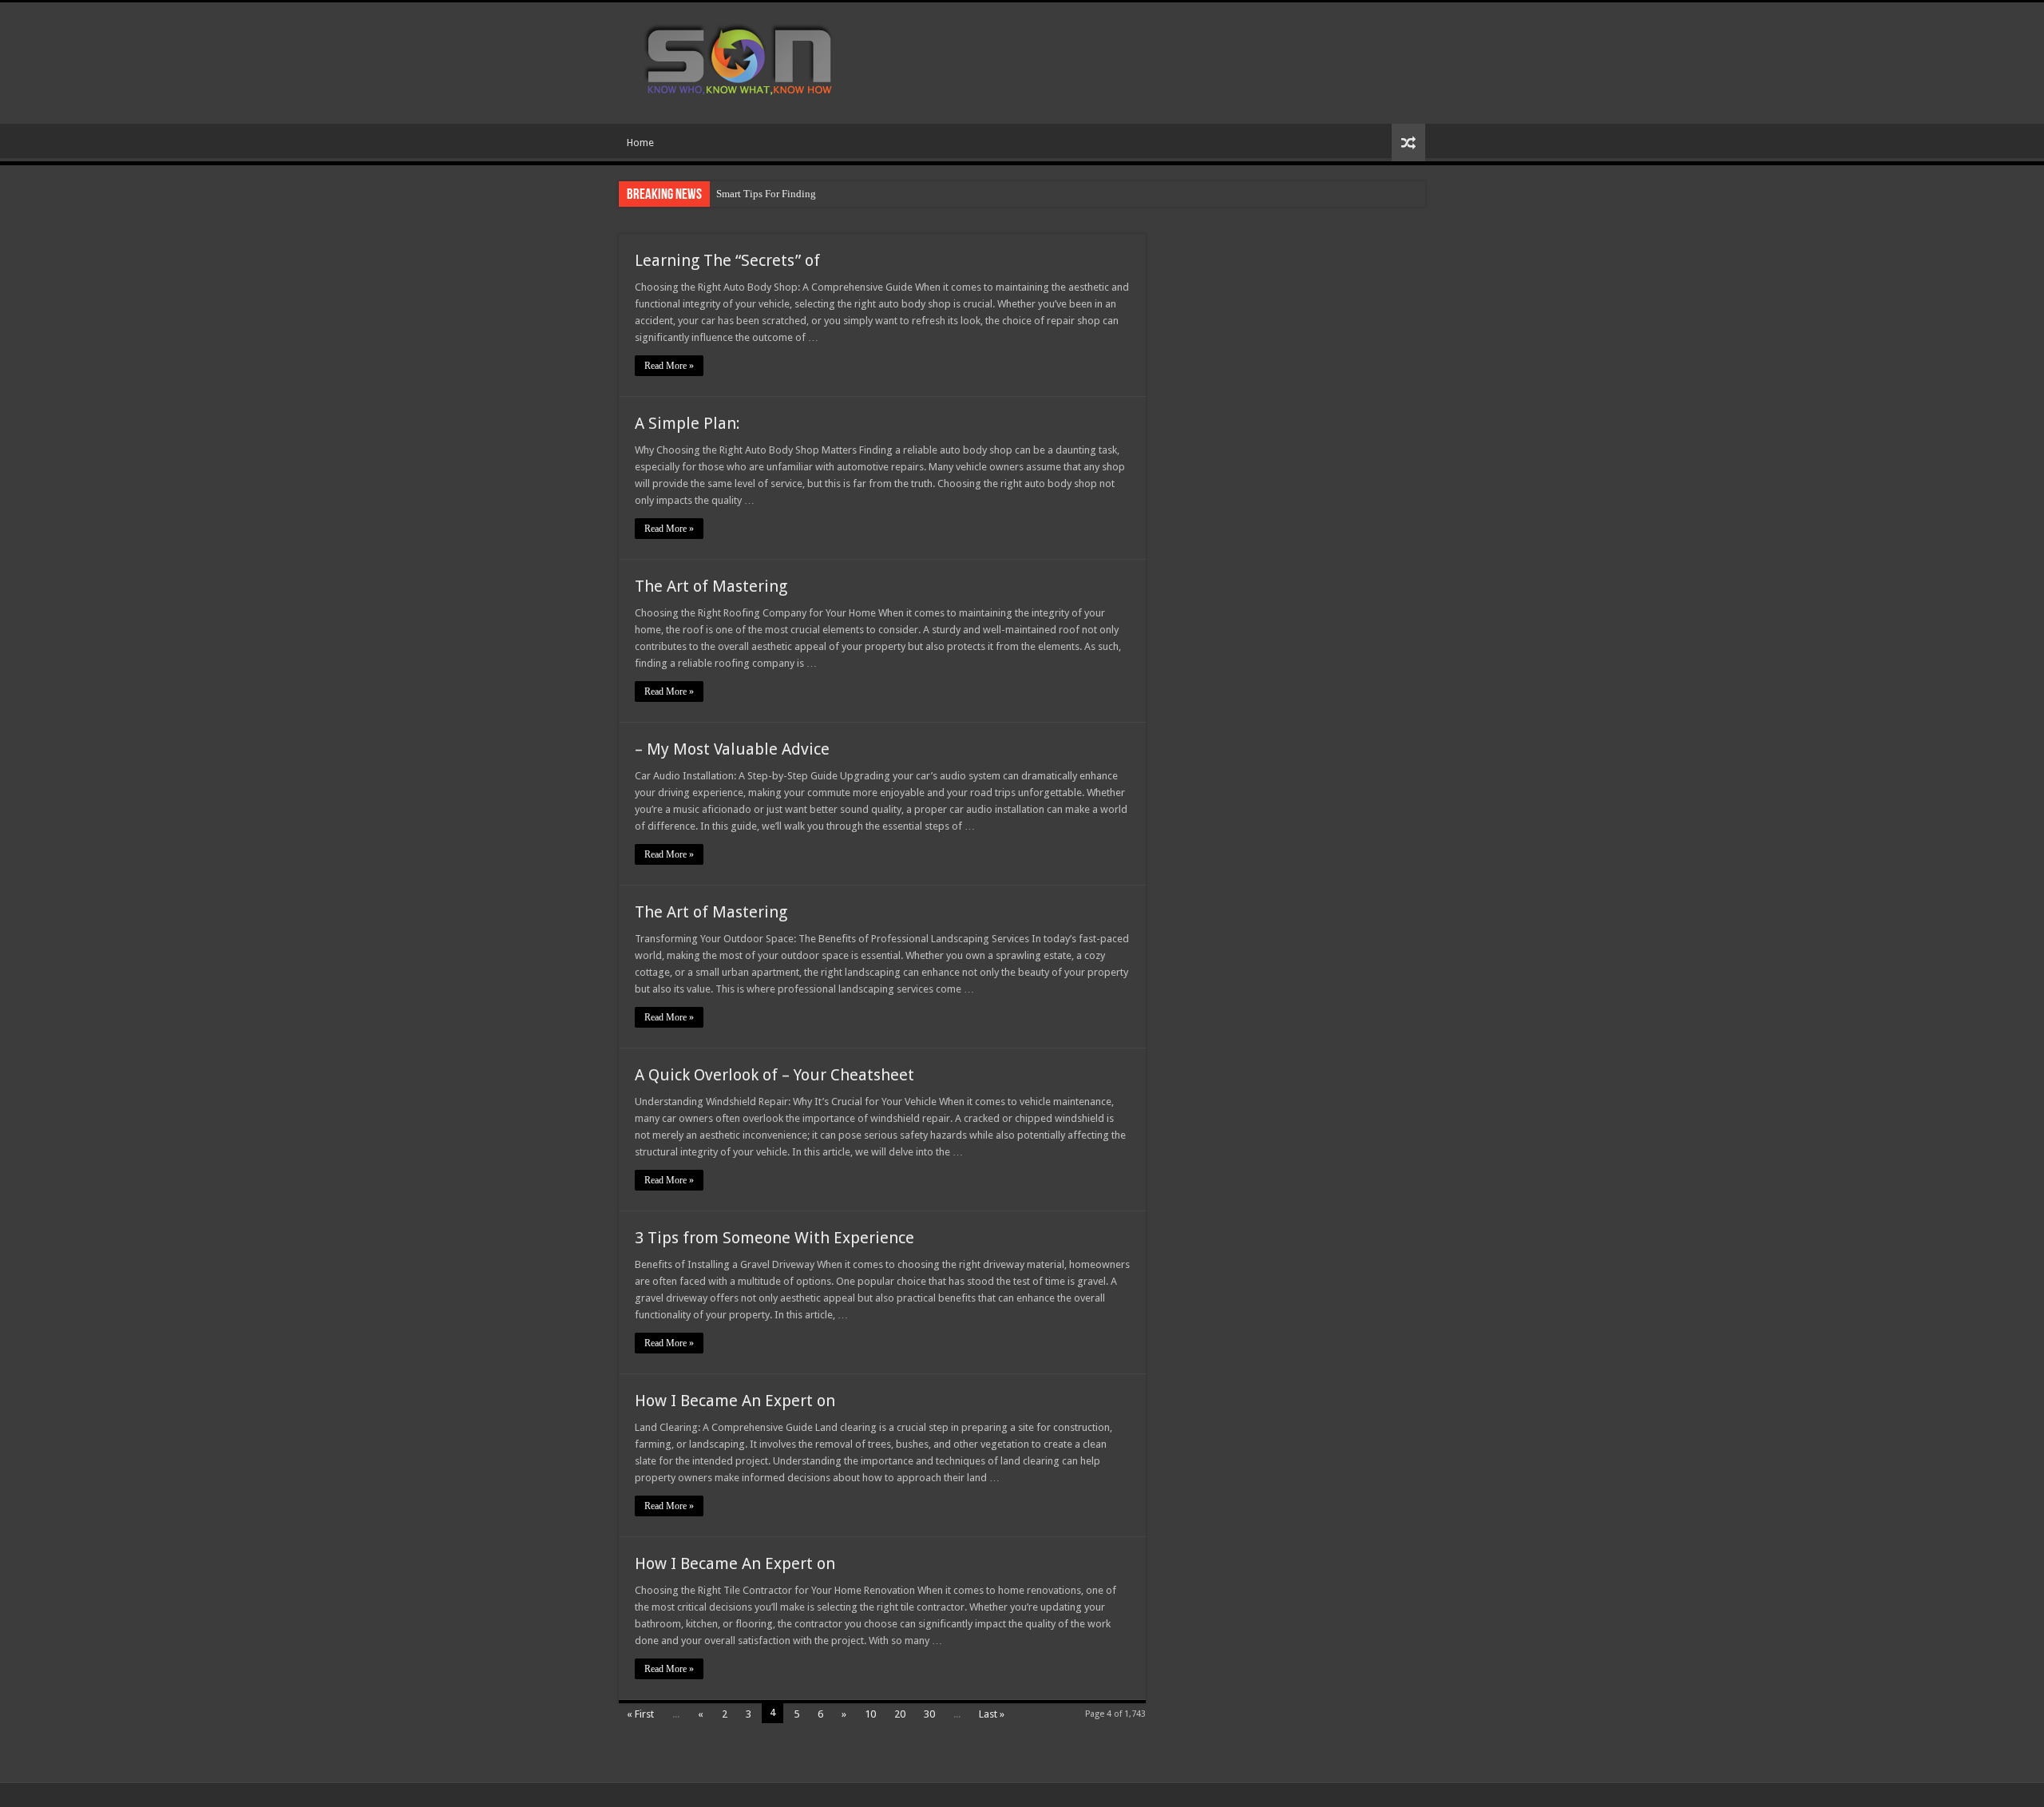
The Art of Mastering (711, 586)
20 (900, 1714)
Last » (992, 1714)
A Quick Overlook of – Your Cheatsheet (774, 1075)
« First (640, 1714)
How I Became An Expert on (735, 1401)
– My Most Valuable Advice (732, 749)
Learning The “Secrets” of (727, 260)
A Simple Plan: (687, 423)
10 (870, 1714)
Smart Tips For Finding (766, 194)
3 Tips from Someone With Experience (774, 1238)
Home (640, 143)
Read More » (669, 366)
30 (929, 1714)
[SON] (757, 60)
